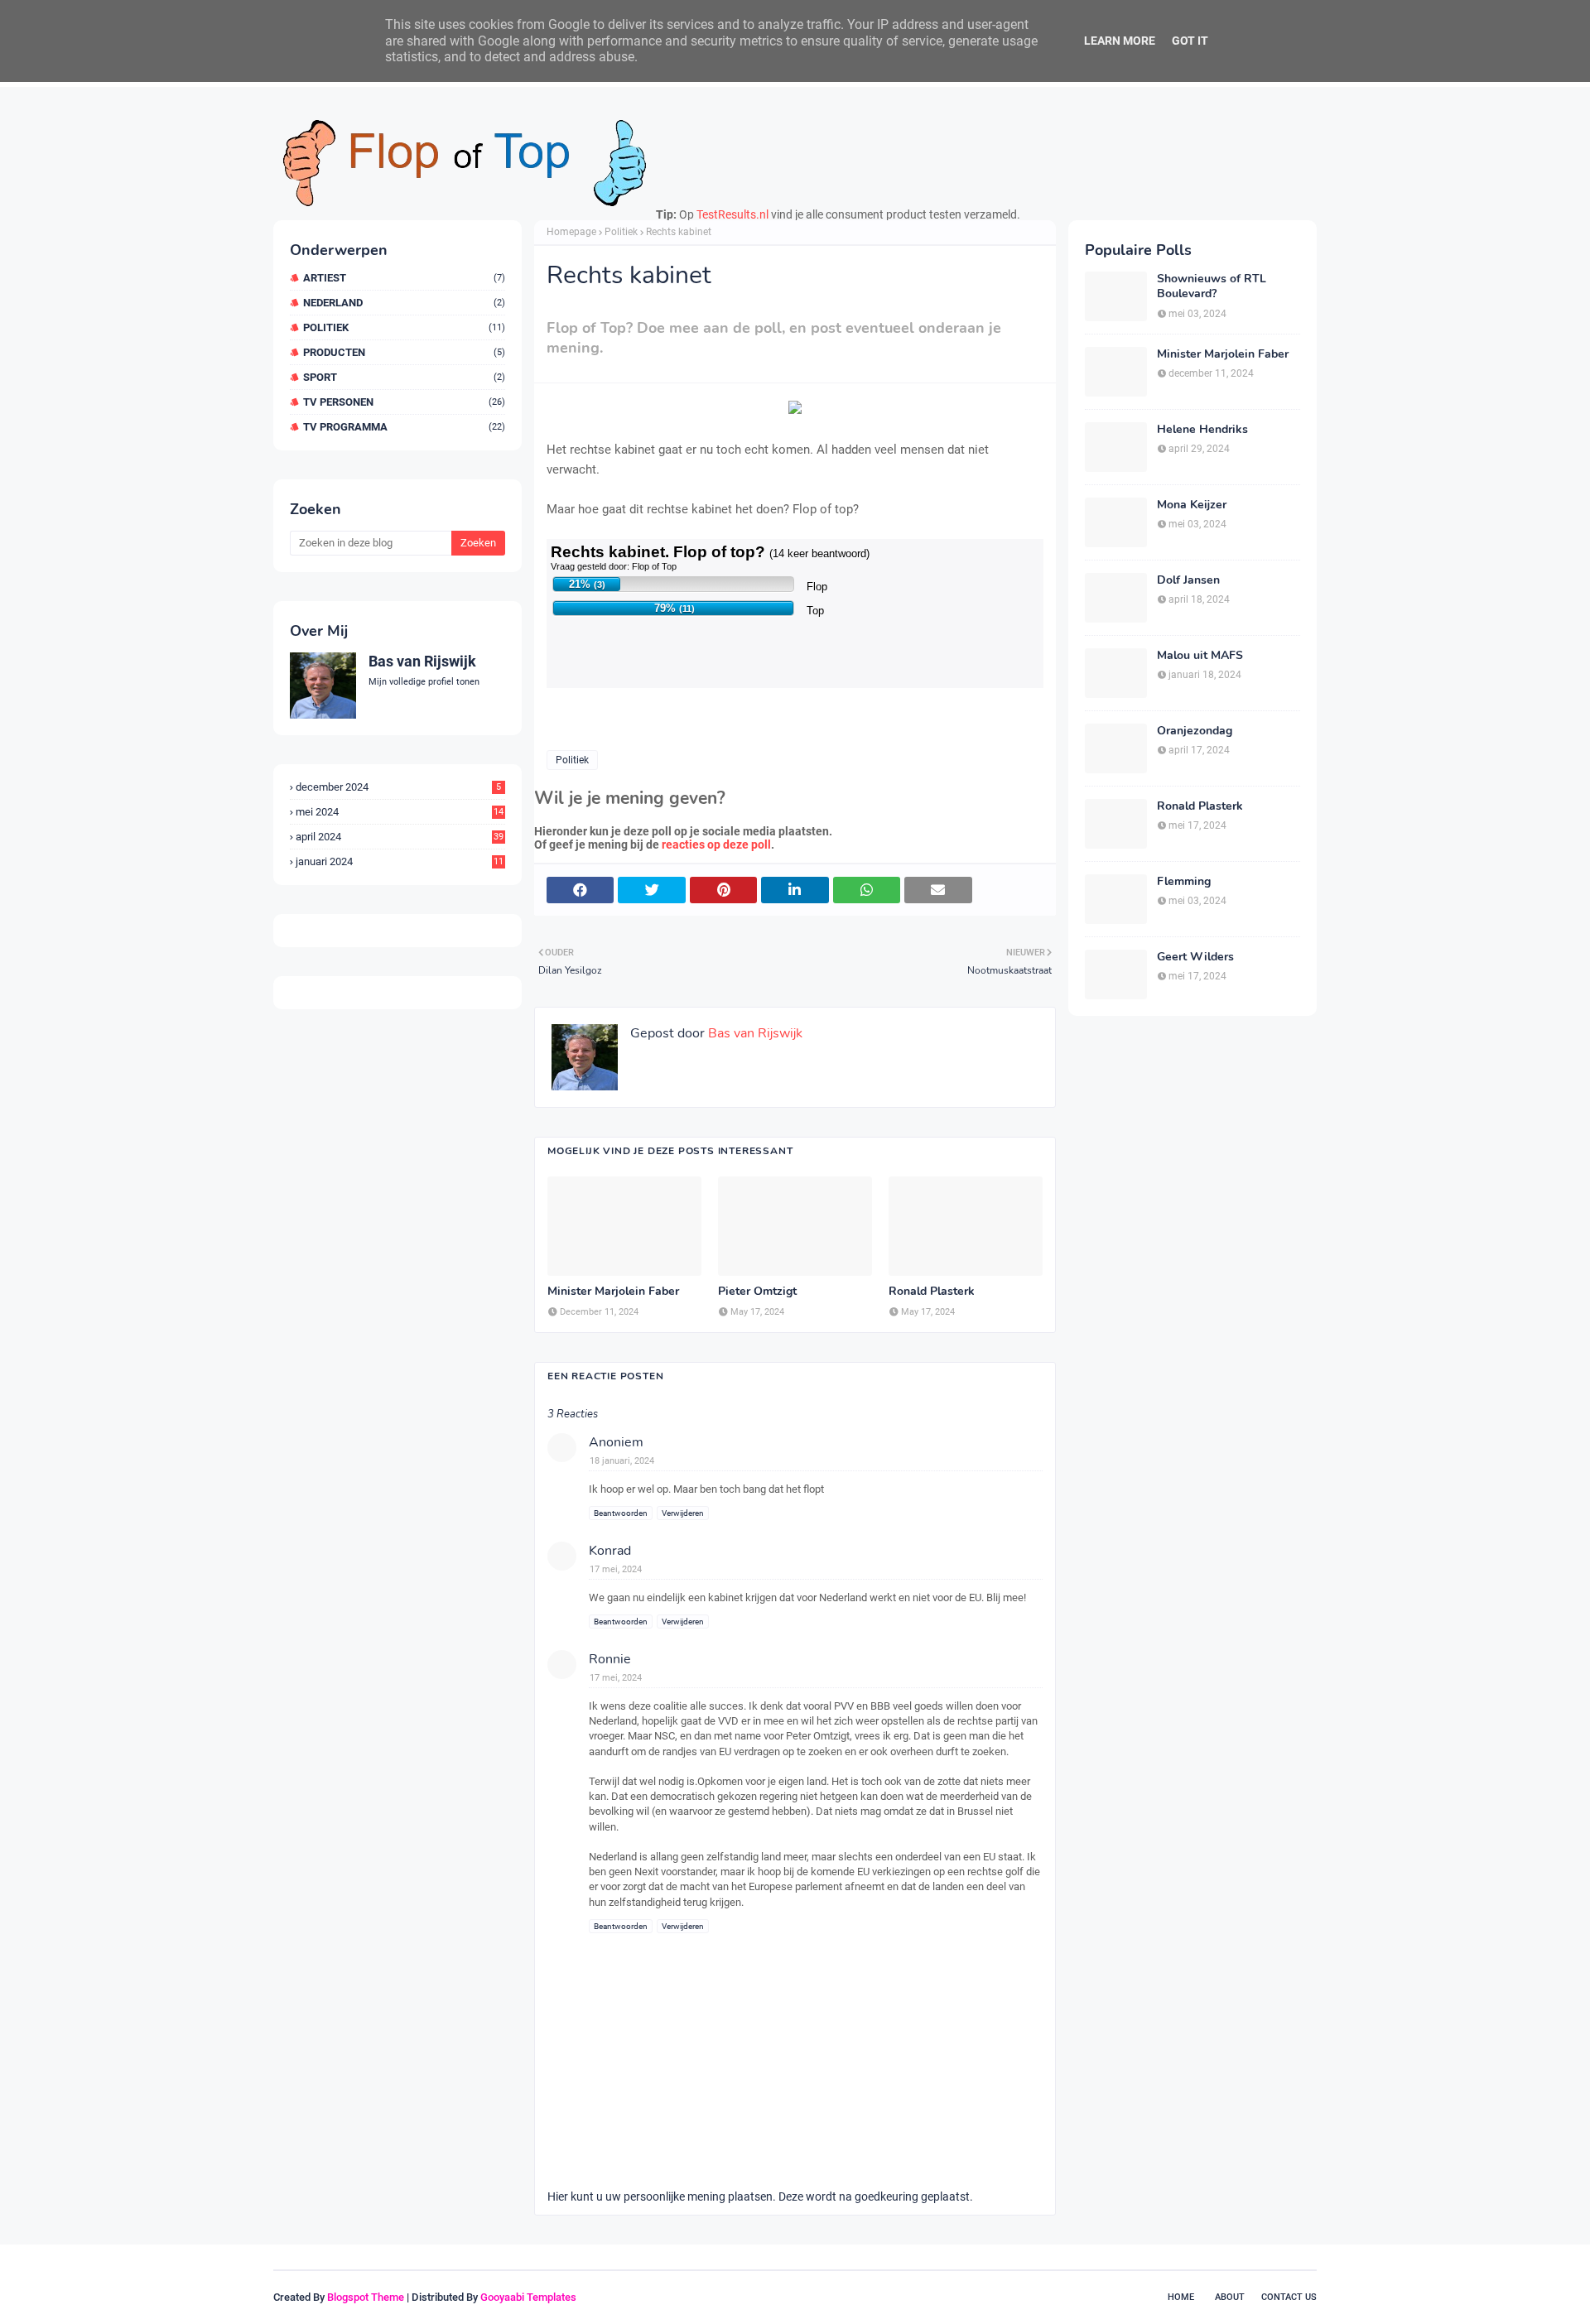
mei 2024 (400, 812)
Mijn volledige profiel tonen (424, 682)
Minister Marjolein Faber (613, 1292)
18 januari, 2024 (622, 1461)
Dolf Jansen (1188, 580)
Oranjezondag (1195, 731)
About (1230, 2297)
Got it (1190, 41)
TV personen (404, 402)
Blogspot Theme (366, 2297)
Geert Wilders (1195, 957)
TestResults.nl (732, 214)
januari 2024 (400, 861)
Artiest (404, 278)
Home (1181, 2297)
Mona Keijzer (1192, 505)
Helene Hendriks (1202, 430)
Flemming (1184, 882)
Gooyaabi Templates (528, 2297)
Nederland (404, 303)
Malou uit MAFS (1200, 656)
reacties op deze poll (716, 844)
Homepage (571, 232)
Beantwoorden (621, 1513)
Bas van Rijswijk (422, 661)
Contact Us (1289, 2297)
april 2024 (400, 837)
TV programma (404, 427)
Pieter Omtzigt (757, 1292)
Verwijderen (683, 1513)
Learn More (1120, 41)
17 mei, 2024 (616, 1569)
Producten (404, 352)
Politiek (404, 327)
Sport (404, 377)
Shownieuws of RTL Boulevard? (1212, 286)
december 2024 (398, 787)
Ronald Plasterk (932, 1292)
